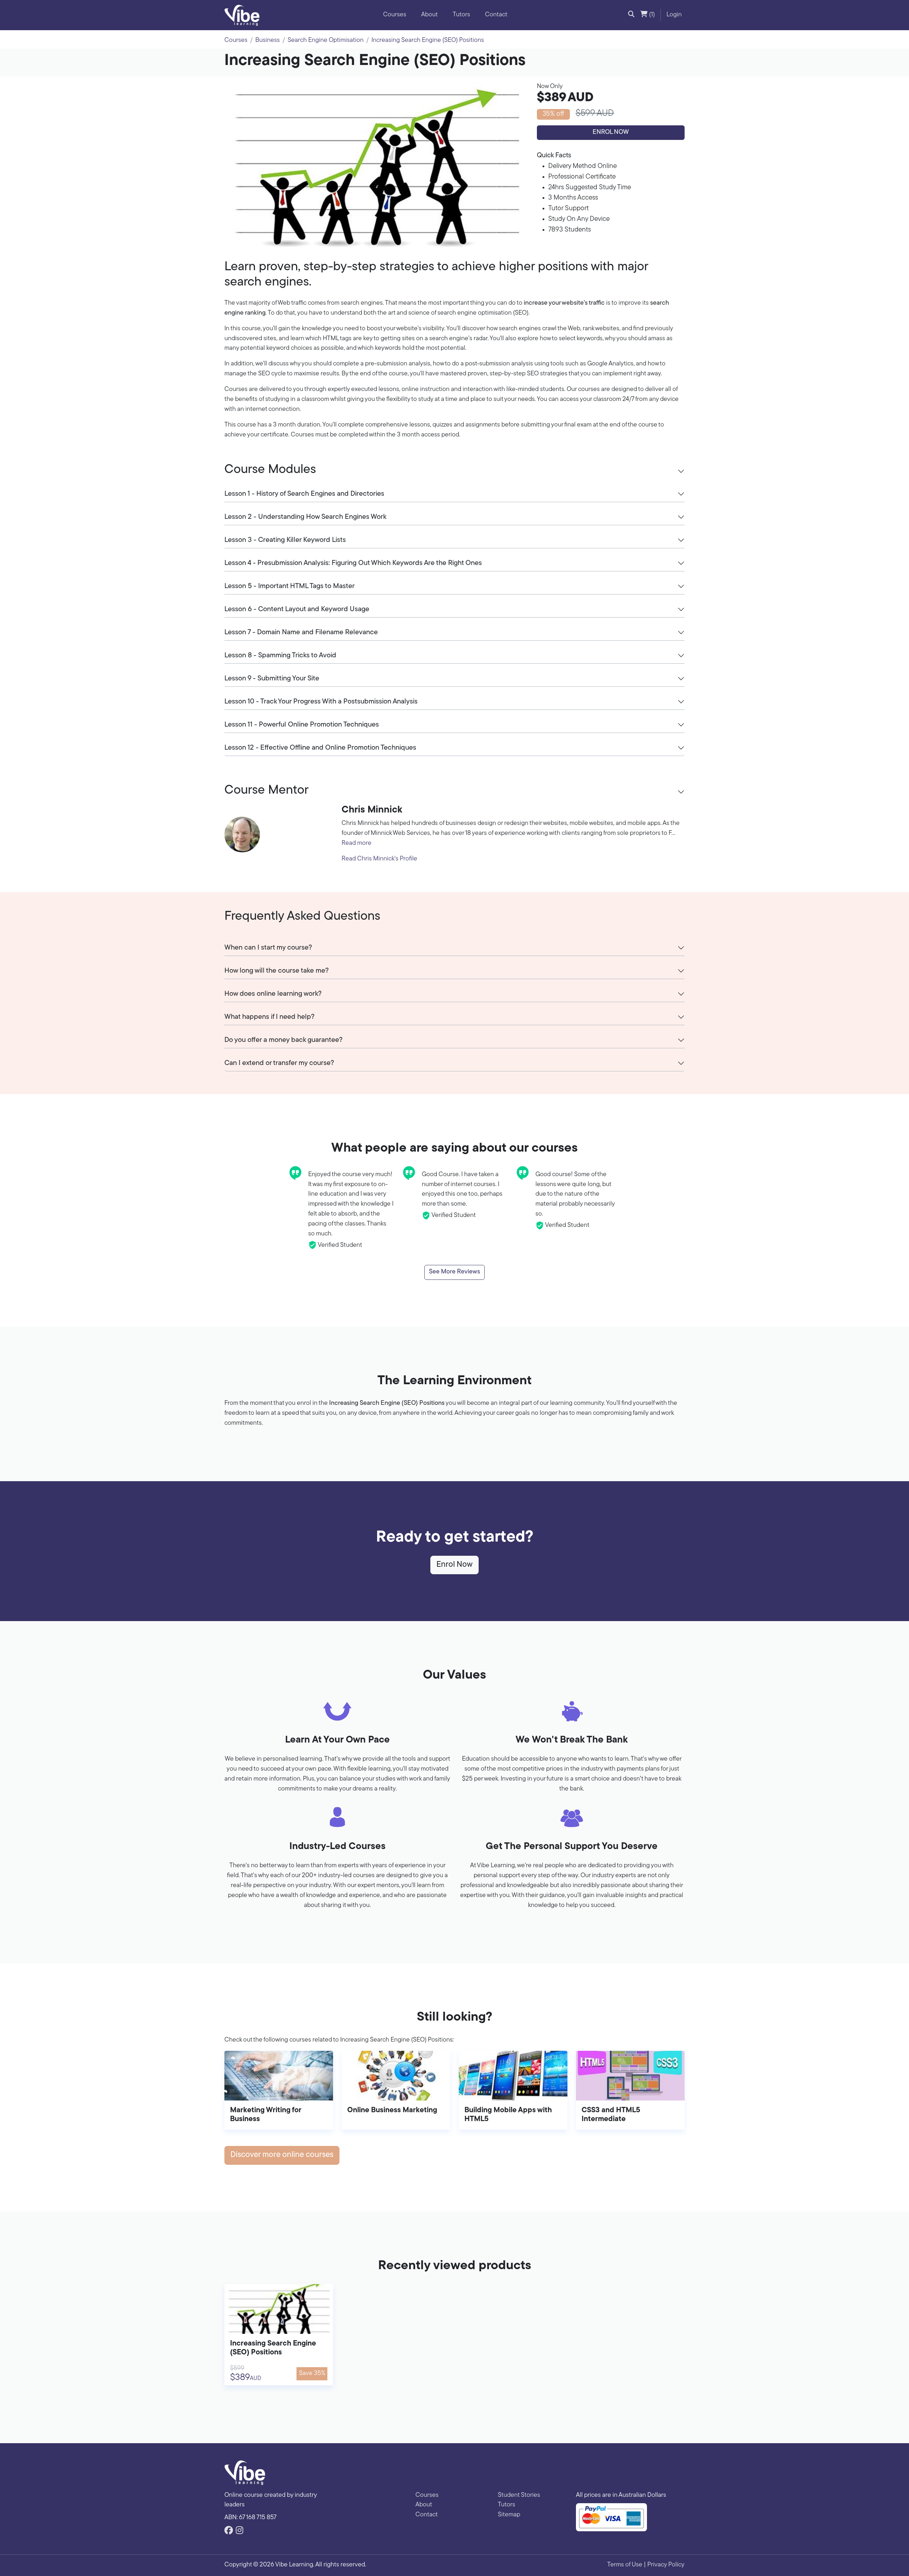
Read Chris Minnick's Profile (379, 859)
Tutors (461, 15)
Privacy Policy (666, 2565)
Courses (395, 15)
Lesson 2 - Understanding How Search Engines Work (305, 517)
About (429, 15)
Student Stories (519, 2495)
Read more (356, 843)
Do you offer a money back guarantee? (284, 1040)
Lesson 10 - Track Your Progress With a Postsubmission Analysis (321, 702)
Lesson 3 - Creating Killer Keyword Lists (285, 540)
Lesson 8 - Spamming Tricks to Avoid (280, 656)
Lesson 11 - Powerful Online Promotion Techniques (302, 725)
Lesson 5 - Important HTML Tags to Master (290, 586)
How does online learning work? (273, 994)
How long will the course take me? (277, 971)
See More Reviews (454, 1272)
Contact (496, 15)
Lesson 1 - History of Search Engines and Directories (304, 494)
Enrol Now (611, 132)
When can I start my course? (268, 948)
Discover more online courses (282, 2155)
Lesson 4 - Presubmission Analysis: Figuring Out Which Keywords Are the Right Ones (353, 563)
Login (674, 15)
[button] (631, 15)
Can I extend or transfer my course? (279, 1063)
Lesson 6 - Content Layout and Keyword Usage (297, 609)
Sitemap (509, 2515)
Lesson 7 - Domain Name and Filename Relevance (301, 632)
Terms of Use (625, 2565)
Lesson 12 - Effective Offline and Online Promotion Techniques (320, 748)
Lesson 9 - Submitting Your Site (272, 679)
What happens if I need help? (270, 1017)
